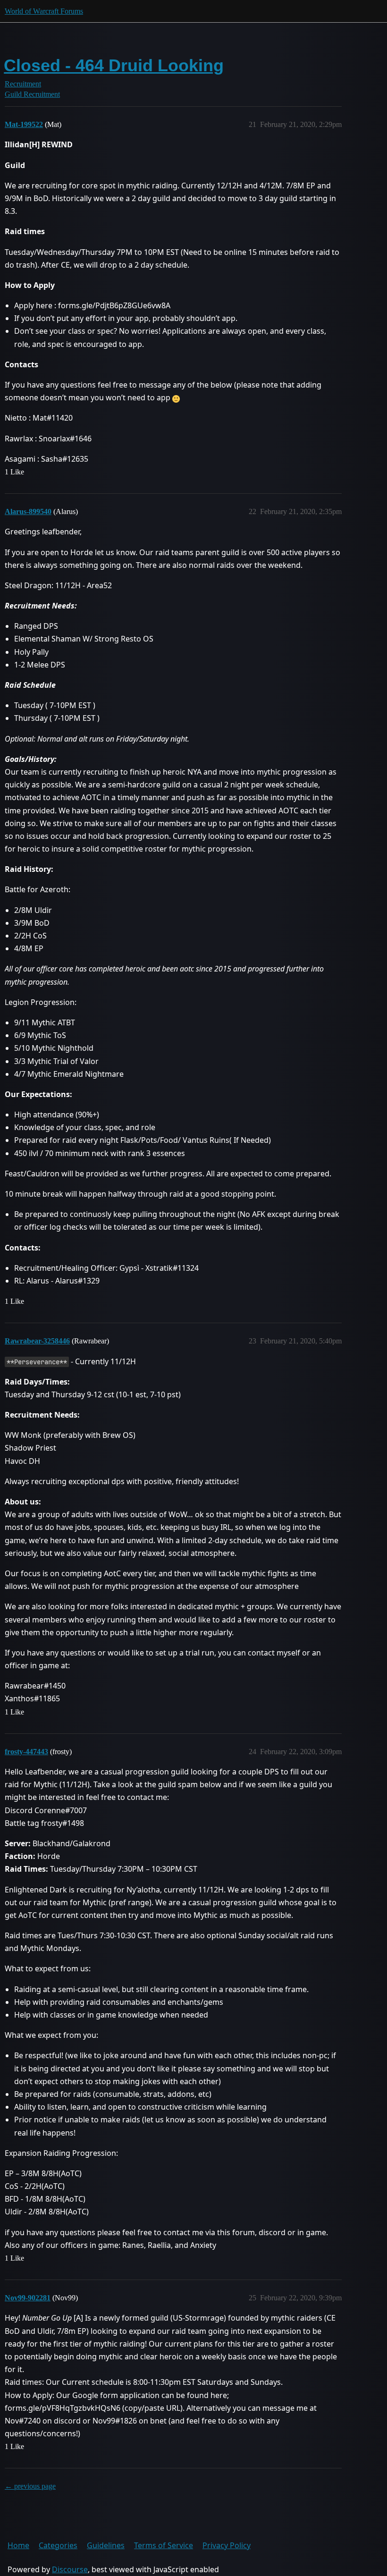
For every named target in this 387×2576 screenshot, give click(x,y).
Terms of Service (164, 2545)
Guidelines (106, 2545)
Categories (58, 2545)
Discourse (70, 2569)
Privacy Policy (227, 2545)
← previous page (30, 2486)
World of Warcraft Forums (44, 11)
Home (18, 2545)
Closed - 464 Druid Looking (114, 65)
